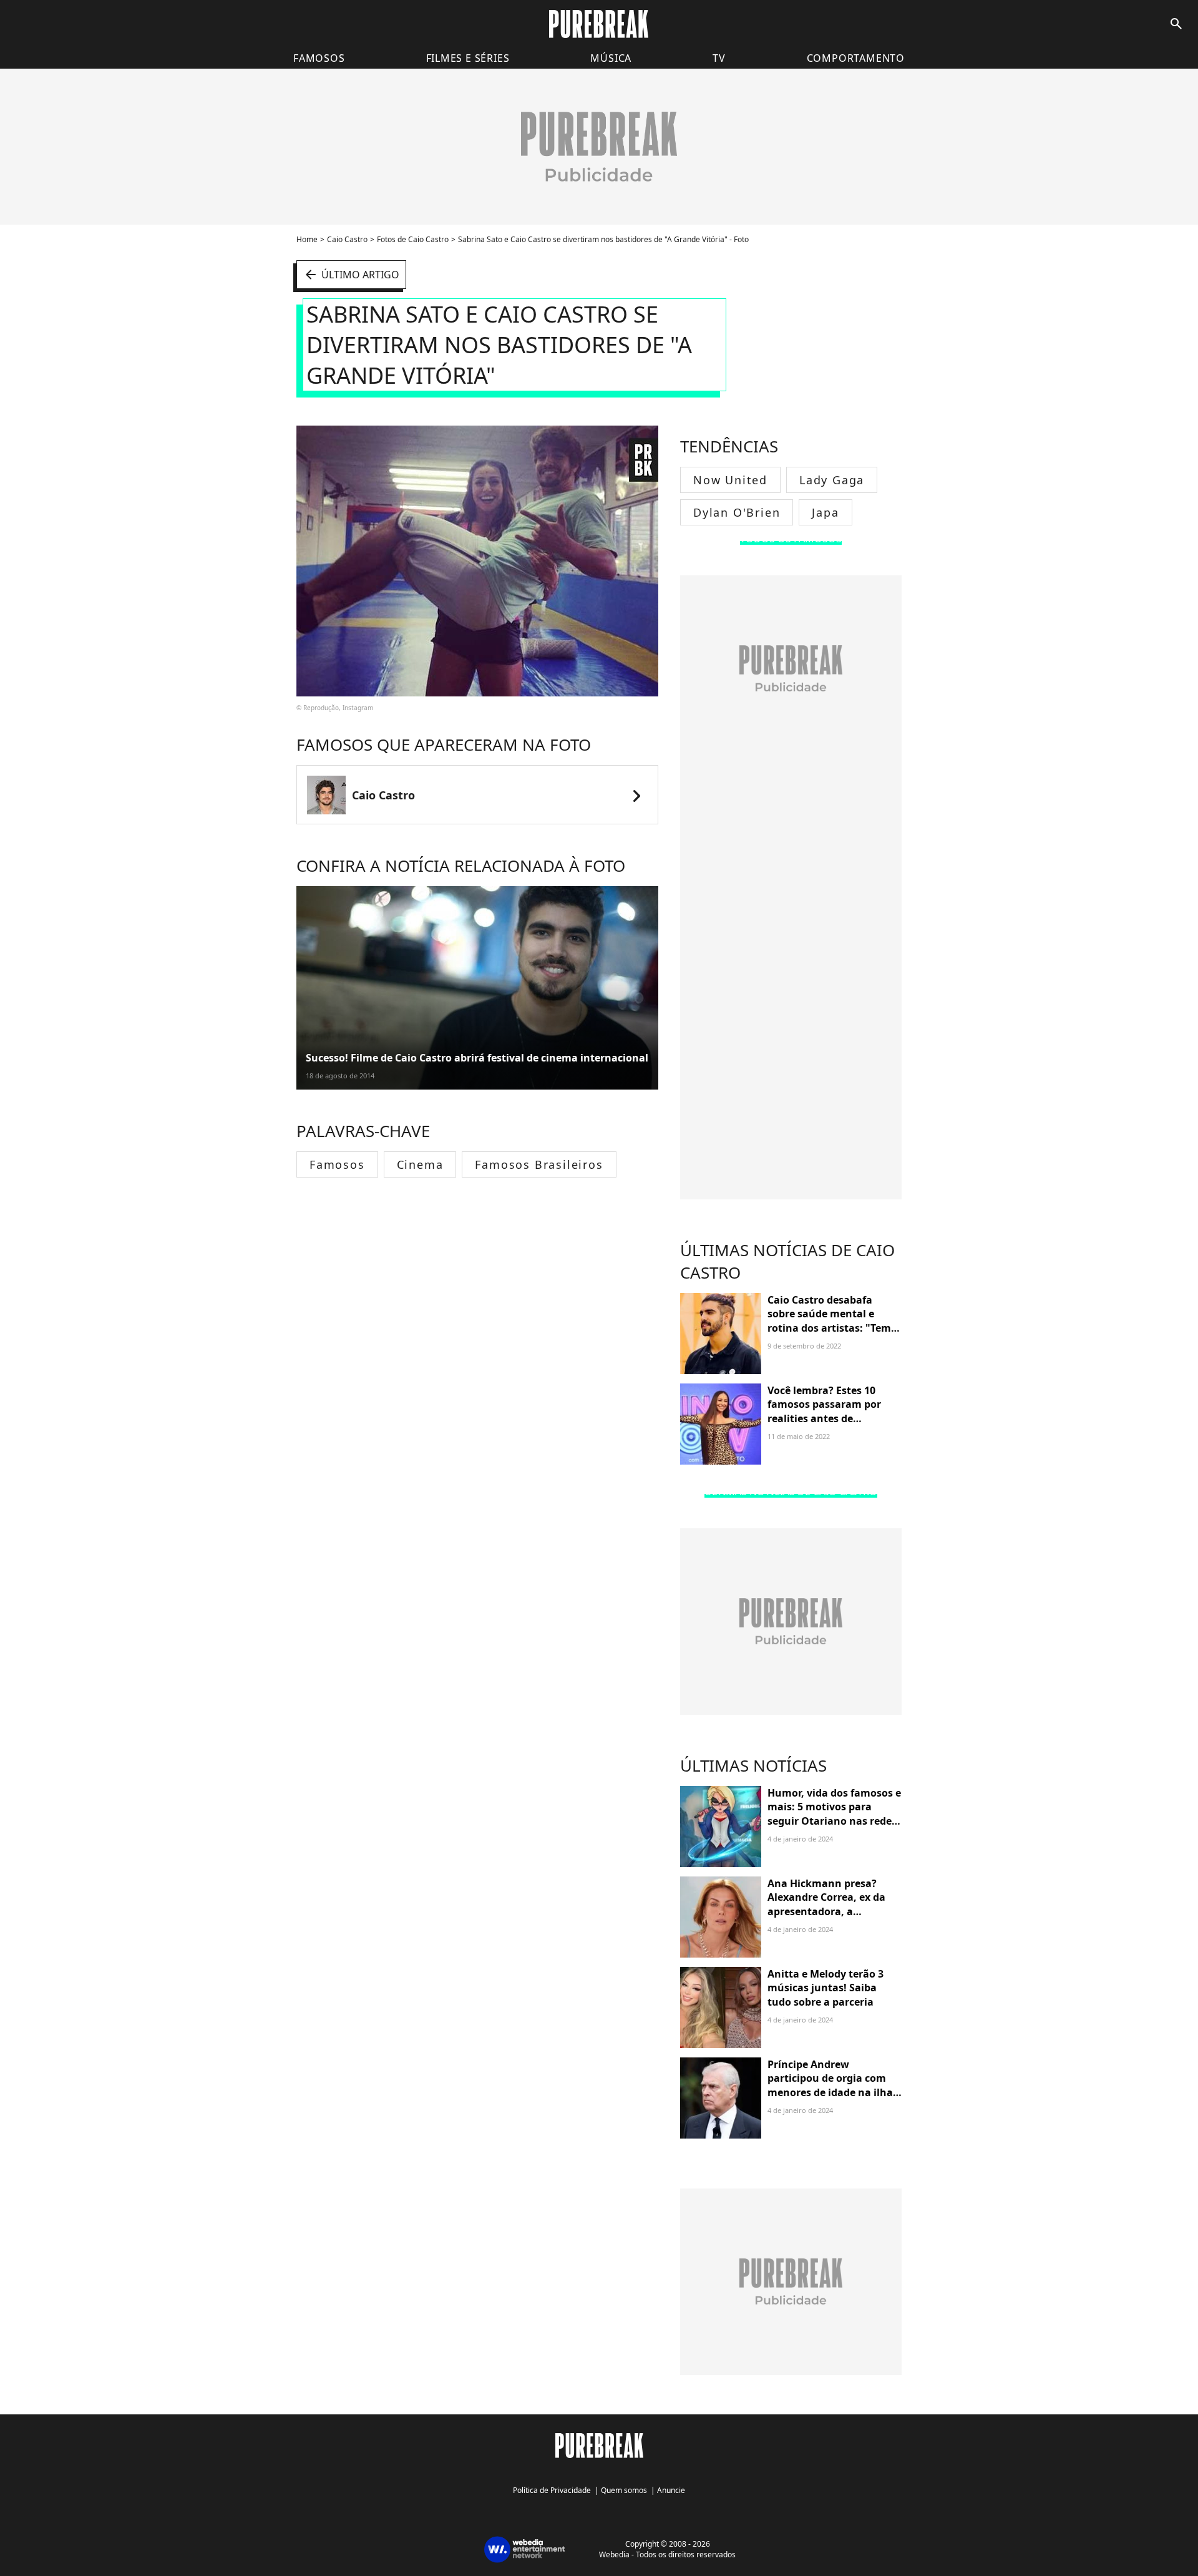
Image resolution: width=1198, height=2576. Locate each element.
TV (719, 58)
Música (611, 58)
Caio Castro (347, 239)
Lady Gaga (832, 480)
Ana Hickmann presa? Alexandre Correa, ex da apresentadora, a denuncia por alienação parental (826, 1911)
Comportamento (856, 58)
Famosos (319, 58)
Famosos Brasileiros (539, 1164)
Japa (825, 512)
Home (307, 239)
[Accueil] (599, 24)
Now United (730, 480)
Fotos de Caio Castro (413, 239)
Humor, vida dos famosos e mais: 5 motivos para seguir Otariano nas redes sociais (834, 1814)
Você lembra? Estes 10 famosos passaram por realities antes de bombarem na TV (824, 1411)
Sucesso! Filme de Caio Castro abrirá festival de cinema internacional (477, 1058)
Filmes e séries (468, 58)
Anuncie (671, 2490)
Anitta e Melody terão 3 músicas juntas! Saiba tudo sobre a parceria (825, 1988)
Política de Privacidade (552, 2490)
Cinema (420, 1164)
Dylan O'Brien (737, 512)
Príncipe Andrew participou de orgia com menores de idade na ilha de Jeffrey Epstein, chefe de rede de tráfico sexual (834, 2092)
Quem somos (624, 2490)
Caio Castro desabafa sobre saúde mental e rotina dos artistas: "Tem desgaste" (829, 1321)
